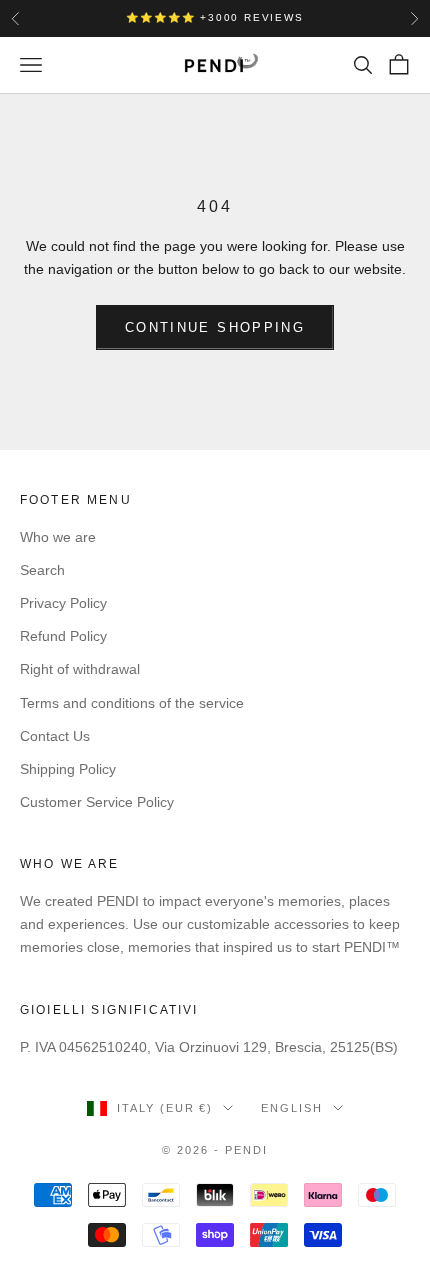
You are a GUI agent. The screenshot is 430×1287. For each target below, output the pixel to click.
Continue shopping (215, 327)
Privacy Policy (63, 603)
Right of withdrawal (80, 669)
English (292, 1108)
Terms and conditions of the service (132, 703)
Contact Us (55, 736)
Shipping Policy (68, 769)
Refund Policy (63, 636)
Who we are (58, 537)
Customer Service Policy (97, 802)
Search (42, 570)
